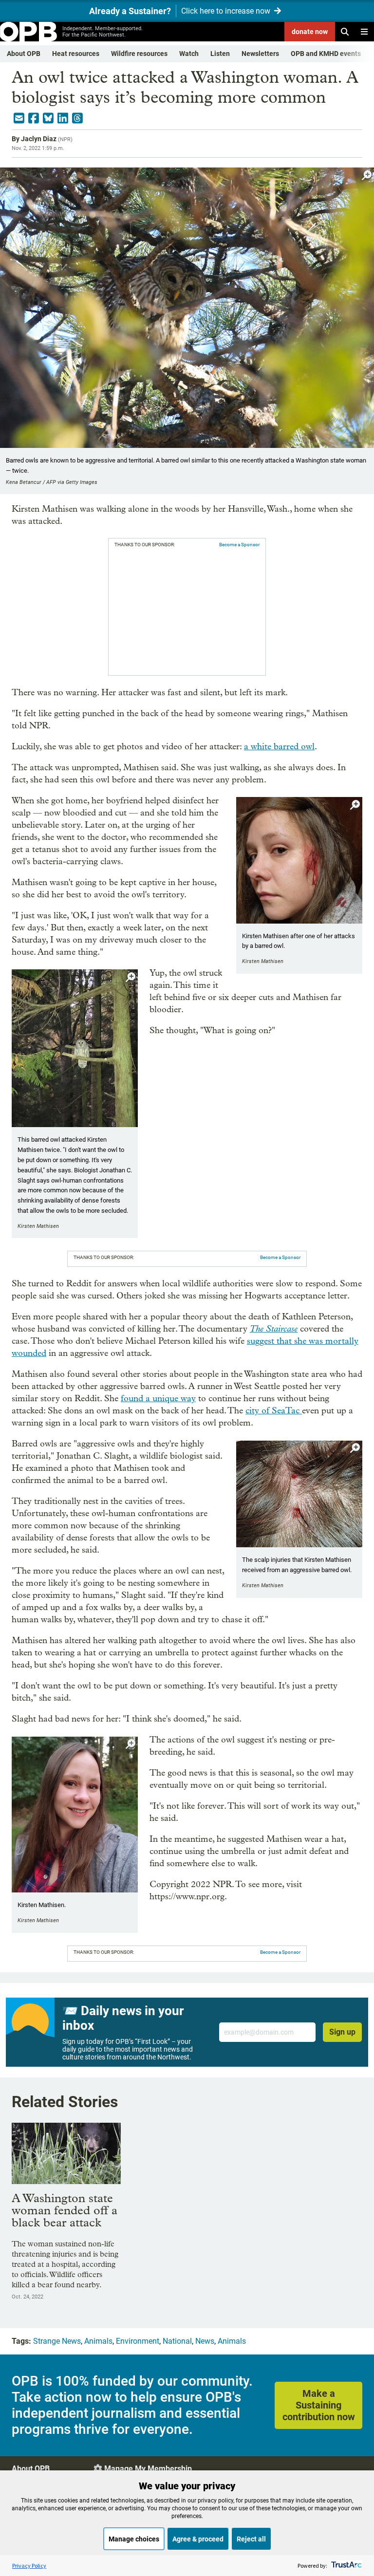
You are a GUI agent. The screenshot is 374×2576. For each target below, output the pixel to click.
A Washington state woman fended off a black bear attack (65, 2210)
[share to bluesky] (48, 118)
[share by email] (19, 118)
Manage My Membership (148, 2469)
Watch (189, 54)
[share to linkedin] (63, 118)
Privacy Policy (29, 2566)
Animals (98, 2341)
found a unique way (158, 1399)
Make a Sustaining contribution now (319, 2405)
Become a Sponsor (239, 545)
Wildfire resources (139, 54)
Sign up (342, 2032)
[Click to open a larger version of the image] (367, 176)
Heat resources (76, 54)
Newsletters (260, 54)
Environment (138, 2341)
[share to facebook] (34, 118)
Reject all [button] (251, 2539)
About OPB (24, 54)
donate (310, 32)
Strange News (57, 2341)
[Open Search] (345, 32)
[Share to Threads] (77, 118)
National (177, 2341)
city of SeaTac (274, 1411)
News (205, 2341)
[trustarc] (346, 2566)
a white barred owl (279, 747)
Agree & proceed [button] (198, 2539)
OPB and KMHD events (326, 54)
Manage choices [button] (134, 2539)
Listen (220, 54)
